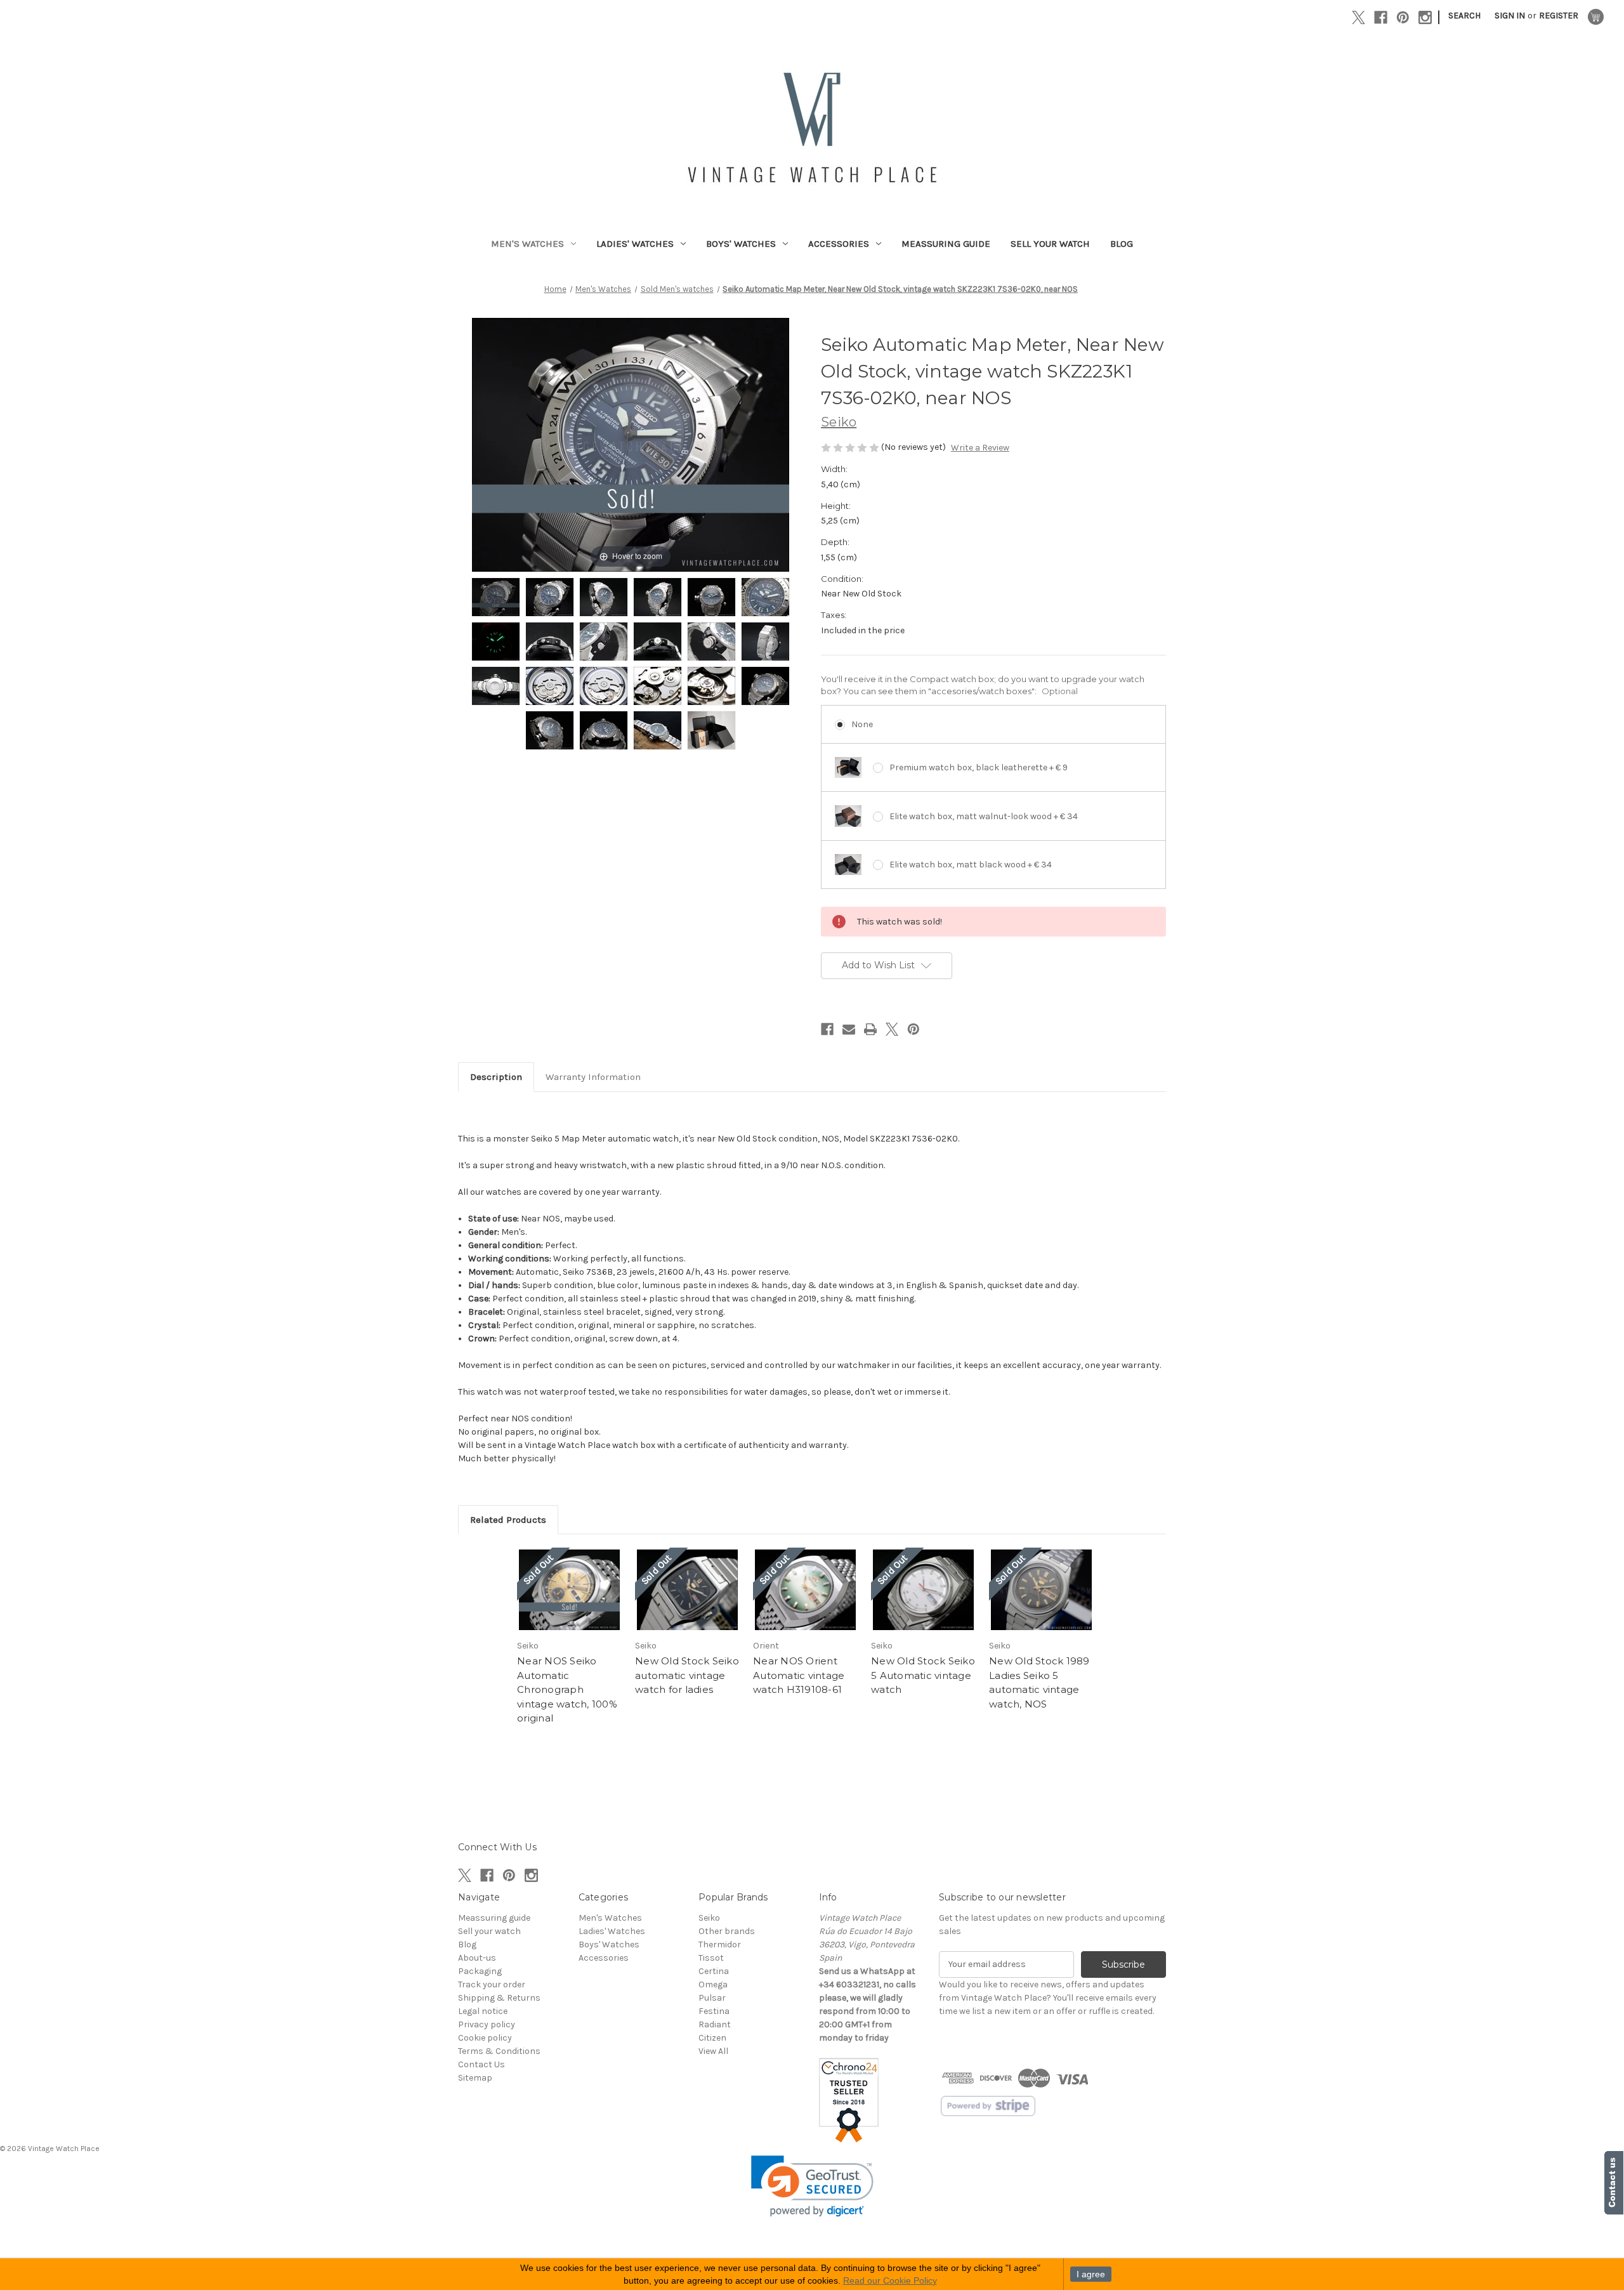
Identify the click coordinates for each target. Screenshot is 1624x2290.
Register (1559, 16)
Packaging (480, 1971)
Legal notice (483, 2011)
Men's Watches (527, 244)
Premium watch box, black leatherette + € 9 (979, 767)
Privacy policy (487, 2024)
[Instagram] (1425, 17)
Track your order (492, 1984)
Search (1464, 16)
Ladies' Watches (635, 244)
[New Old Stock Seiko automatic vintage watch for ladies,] (687, 1590)
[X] (1359, 17)
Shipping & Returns (499, 1998)
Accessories (839, 244)
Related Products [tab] (508, 1520)
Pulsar (712, 1998)
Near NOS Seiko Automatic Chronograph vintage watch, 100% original (567, 1689)
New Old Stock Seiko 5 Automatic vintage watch (923, 1675)
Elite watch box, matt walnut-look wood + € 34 (984, 816)
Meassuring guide (946, 244)
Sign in (1510, 16)
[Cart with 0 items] (1596, 17)
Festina (714, 2011)
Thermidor (720, 1945)
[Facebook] (1381, 17)
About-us (477, 1958)
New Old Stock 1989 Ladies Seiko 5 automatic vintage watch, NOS (1039, 1682)
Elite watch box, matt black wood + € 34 (971, 865)
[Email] (849, 1029)
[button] (812, 2186)
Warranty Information (593, 1077)
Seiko (709, 1918)
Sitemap (475, 2078)
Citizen (712, 2038)
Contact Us (481, 2064)
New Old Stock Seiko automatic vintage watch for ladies (687, 1675)
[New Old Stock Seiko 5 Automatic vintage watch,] (923, 1590)
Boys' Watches (741, 244)
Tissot (711, 1958)
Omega (713, 1984)
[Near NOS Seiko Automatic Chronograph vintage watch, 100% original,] (569, 1590)
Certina (714, 1971)
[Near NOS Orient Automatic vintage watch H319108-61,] (805, 1590)
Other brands (727, 1931)
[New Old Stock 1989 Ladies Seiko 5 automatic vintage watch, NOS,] (1041, 1590)
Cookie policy (485, 2038)
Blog (1122, 244)
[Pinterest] (1403, 17)
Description (496, 1077)
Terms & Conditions (499, 2051)
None (862, 724)
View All (713, 2051)
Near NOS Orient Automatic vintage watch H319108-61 (799, 1675)
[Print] (870, 1029)
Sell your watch (1050, 244)
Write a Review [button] (980, 448)
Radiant (715, 2024)
